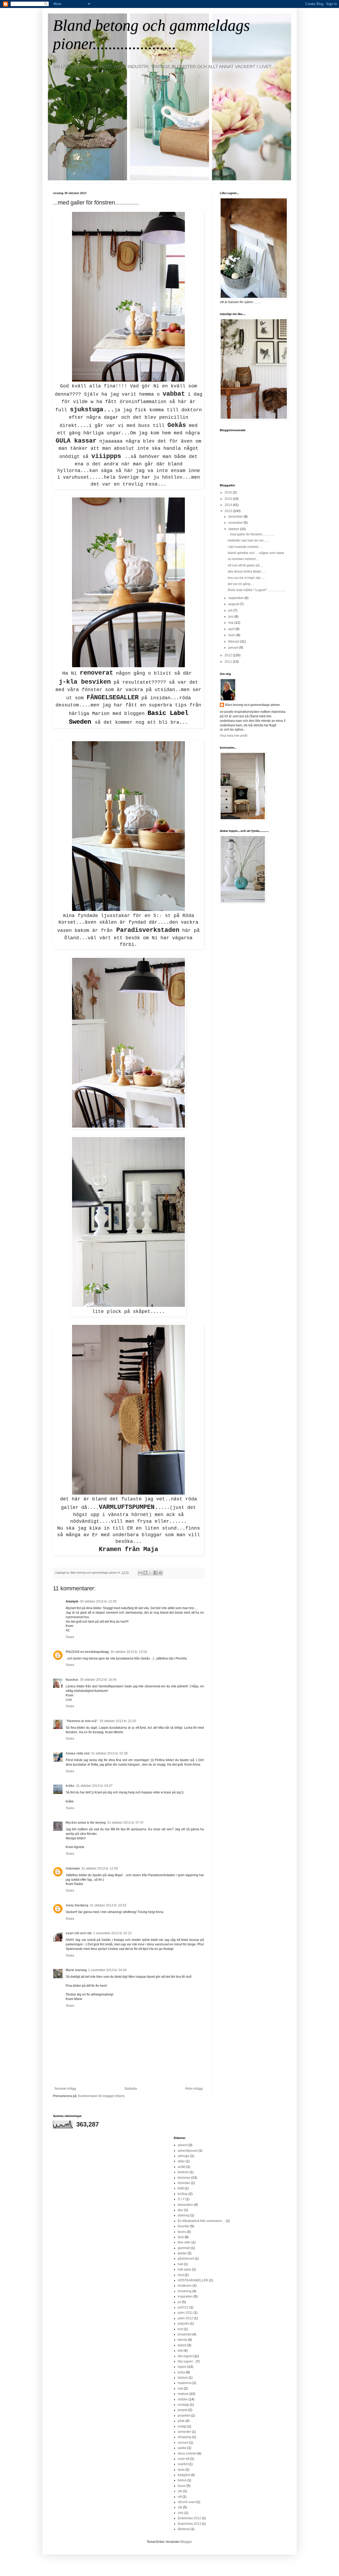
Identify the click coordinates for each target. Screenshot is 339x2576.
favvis (182, 2232)
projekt (183, 2410)
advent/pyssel (188, 2151)
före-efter (184, 2242)
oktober (234, 529)
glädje (182, 2253)
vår (180, 2507)
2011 (229, 662)
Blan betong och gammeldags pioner (253, 705)
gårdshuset (186, 2259)
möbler (183, 2399)
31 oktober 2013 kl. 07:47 (126, 1823)
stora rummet (187, 2453)
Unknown (73, 1868)
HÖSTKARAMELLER (193, 2280)
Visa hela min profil (234, 736)
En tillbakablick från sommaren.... (201, 2221)
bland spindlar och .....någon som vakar (256, 553)
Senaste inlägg (65, 2089)
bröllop (183, 2194)
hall (180, 2264)
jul (179, 2302)
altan (181, 2161)
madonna (185, 2383)
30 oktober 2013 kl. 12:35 (98, 1601)
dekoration (185, 2205)
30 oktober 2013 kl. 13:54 (129, 1652)
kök (180, 2351)
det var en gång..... (241, 584)
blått (181, 2188)
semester (184, 2432)
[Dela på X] (150, 1573)
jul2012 (183, 2307)
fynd (181, 2237)
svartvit (183, 2464)
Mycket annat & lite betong (86, 1823)
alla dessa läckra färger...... (247, 571)
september (236, 598)
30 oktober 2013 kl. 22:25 (118, 1721)
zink (181, 2513)
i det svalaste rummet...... (245, 547)
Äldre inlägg (194, 2089)
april (232, 629)
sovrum (183, 2443)
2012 (229, 655)
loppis (182, 2367)
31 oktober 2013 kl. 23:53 (108, 1905)
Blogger (186, 2542)
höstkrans (185, 2286)
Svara (70, 1637)
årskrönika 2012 (189, 2518)
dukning (184, 2215)
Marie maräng (76, 1970)
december (236, 517)
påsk (181, 2421)
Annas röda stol (78, 1753)
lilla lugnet (185, 2356)
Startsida (131, 2089)
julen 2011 (185, 2313)
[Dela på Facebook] (155, 1573)
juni (231, 617)
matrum (183, 2394)
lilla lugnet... (186, 2361)
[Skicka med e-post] (140, 1573)
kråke (70, 1786)
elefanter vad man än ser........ (249, 540)
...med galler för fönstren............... (251, 534)
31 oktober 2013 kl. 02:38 (109, 1753)
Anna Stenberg (77, 1905)
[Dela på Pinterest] (160, 1573)
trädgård (184, 2475)
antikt (182, 2167)
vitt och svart (187, 2502)
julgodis (183, 2324)
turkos (182, 2480)
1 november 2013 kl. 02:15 (112, 1933)
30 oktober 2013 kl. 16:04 (98, 1680)
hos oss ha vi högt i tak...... (246, 578)
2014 (229, 505)
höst (181, 2275)
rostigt (182, 2426)
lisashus (72, 1680)
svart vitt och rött (79, 1933)
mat (180, 2389)
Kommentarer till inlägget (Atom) (101, 2096)
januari (234, 648)
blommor (184, 2178)
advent (183, 2145)
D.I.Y (181, 2199)
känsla (182, 2340)
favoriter (184, 2226)
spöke (182, 2448)
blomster (184, 2183)
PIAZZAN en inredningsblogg (87, 1652)
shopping (184, 2437)
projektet (184, 2416)
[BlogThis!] (145, 1573)
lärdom (183, 2378)
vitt (180, 2497)
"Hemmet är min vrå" (82, 1721)
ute (180, 2491)
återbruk (184, 2529)
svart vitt (184, 2459)
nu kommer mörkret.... (243, 559)
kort (180, 2329)
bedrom (183, 2172)
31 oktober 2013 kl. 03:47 (94, 1786)
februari (234, 641)
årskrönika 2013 (189, 2524)
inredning (185, 2291)
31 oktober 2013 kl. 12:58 (100, 1868)
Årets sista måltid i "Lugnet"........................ (257, 590)
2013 (229, 511)
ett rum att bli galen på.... (245, 565)
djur (180, 2210)
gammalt (184, 2248)
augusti (234, 604)
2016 (229, 492)
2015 (229, 499)
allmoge (184, 2156)
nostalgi (183, 2405)
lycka (181, 2372)
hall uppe (184, 2269)
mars (232, 635)
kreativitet (185, 2334)
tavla (181, 2470)
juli (231, 610)
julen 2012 (185, 2318)
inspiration (185, 2296)
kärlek (182, 2345)
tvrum (182, 2486)
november (236, 523)
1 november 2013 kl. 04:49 (107, 1970)
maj (231, 623)
